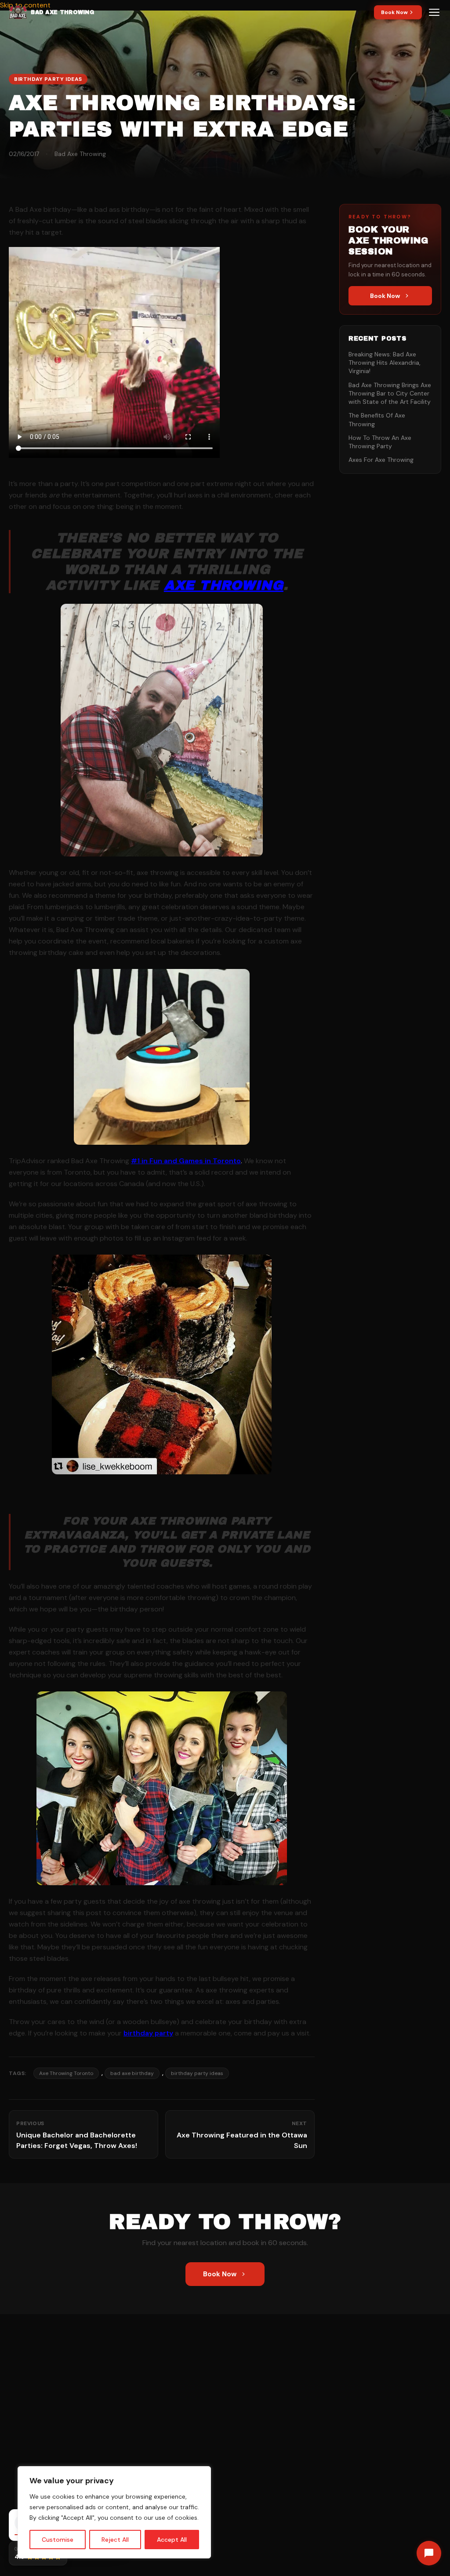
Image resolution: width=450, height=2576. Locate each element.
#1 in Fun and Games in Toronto (186, 1161)
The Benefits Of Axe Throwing (377, 419)
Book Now (394, 12)
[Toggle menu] (434, 12)
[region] (114, 2512)
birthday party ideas (197, 2073)
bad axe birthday (132, 2073)
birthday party (148, 2033)
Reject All (115, 2540)
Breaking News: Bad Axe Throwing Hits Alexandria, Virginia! (385, 363)
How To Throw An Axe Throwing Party (380, 442)
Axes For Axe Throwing (381, 460)
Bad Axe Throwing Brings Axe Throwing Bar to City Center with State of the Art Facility (390, 394)
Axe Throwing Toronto (66, 2073)
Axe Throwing (224, 585)
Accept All (172, 2540)
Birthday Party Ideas (48, 79)
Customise (58, 2540)
